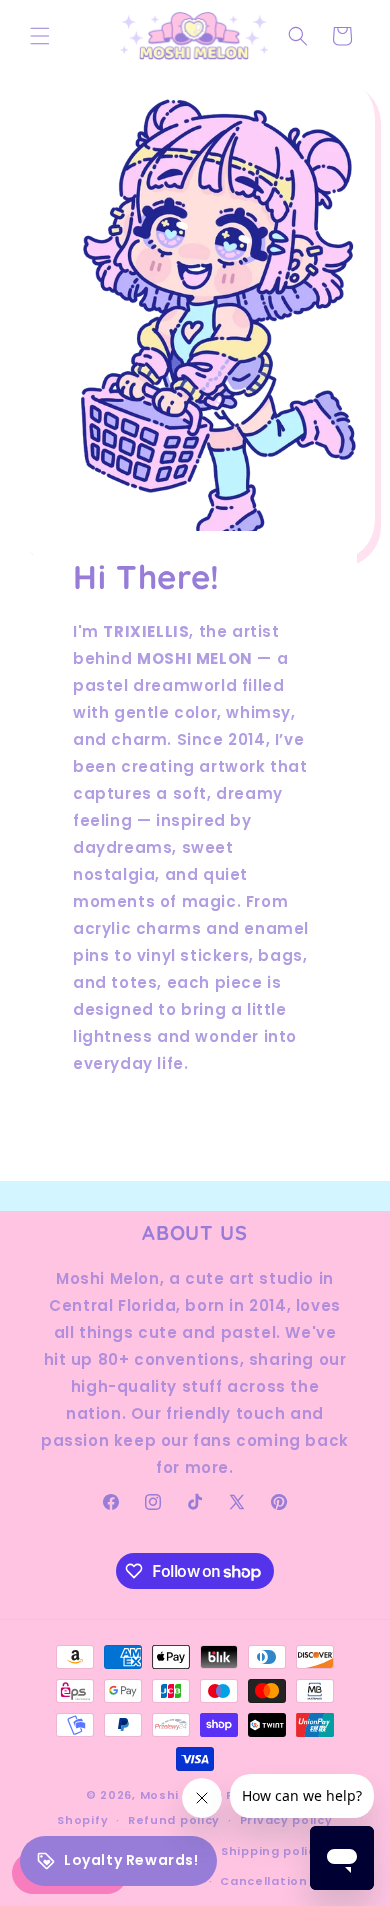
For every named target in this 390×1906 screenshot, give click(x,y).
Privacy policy (286, 1820)
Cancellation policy (285, 1881)
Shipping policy (272, 1851)
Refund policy (174, 1820)
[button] (40, 36)
